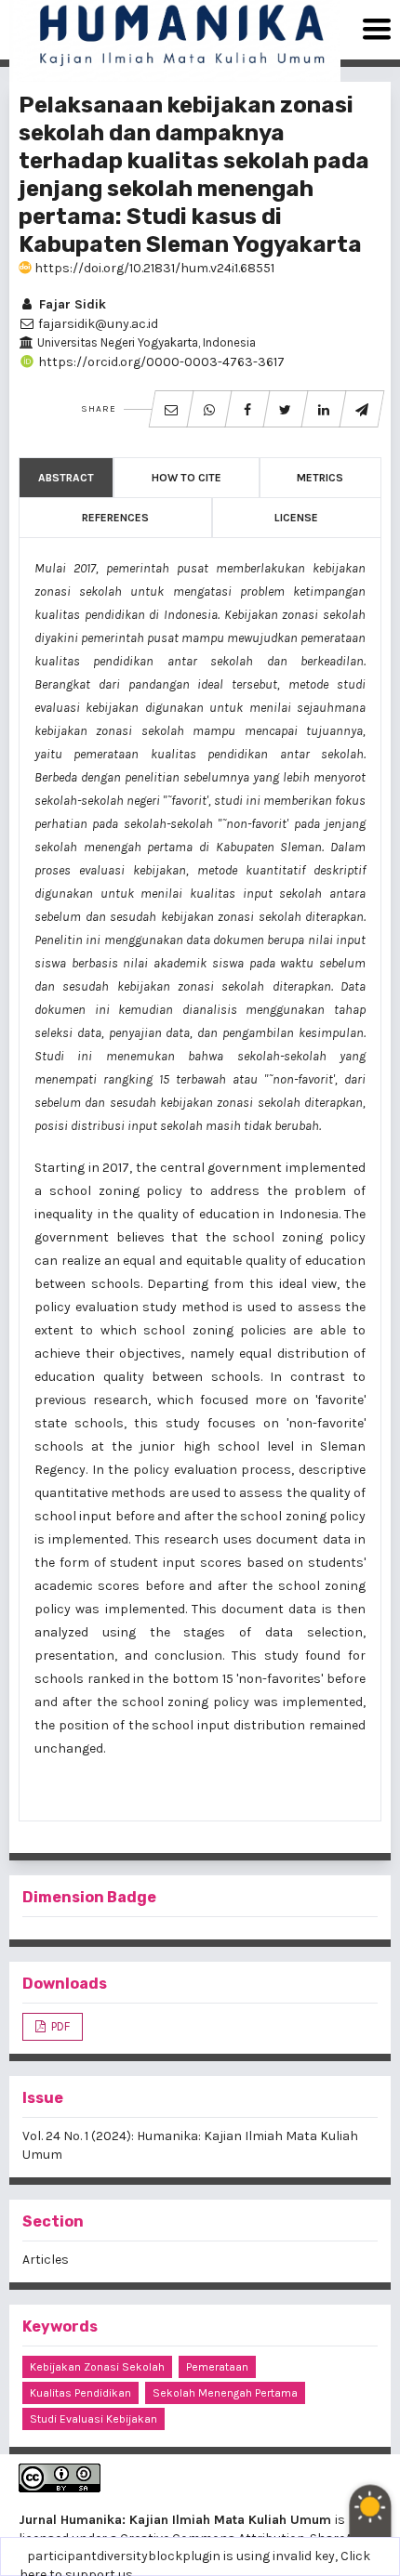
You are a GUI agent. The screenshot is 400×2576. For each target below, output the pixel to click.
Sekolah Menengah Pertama (225, 2393)
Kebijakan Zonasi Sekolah (97, 2367)
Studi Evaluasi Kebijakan (93, 2419)
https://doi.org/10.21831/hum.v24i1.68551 (153, 268)
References (115, 518)
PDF (59, 2026)
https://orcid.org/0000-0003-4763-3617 (160, 362)
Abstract (66, 478)
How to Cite (187, 478)
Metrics (320, 478)
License (296, 518)
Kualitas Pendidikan (80, 2393)
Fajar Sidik (71, 304)
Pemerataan (217, 2367)
